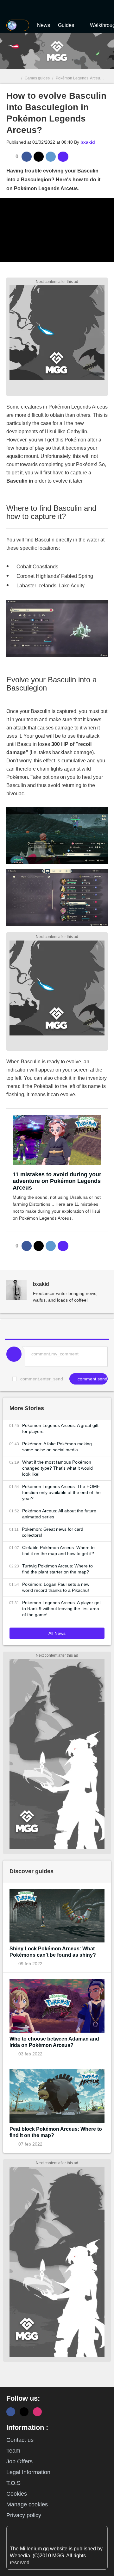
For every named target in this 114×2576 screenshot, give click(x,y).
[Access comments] (63, 157)
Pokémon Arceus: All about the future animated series (59, 1514)
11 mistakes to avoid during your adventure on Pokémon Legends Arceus (57, 1181)
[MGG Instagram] (37, 2412)
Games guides (37, 78)
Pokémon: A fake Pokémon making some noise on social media (57, 1447)
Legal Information (28, 2472)
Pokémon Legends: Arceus (79, 78)
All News (57, 1633)
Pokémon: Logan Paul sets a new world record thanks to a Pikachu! (56, 1587)
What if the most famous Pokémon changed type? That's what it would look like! (57, 1468)
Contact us (20, 2440)
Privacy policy (24, 2515)
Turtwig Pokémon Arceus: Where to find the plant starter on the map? (57, 1569)
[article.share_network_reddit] (51, 157)
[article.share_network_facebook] (27, 157)
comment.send (92, 1379)
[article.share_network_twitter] (39, 157)
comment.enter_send (42, 1379)
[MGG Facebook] (11, 2412)
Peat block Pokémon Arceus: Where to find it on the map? (56, 2132)
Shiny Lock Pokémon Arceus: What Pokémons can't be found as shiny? (53, 1952)
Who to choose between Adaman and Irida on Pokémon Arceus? (54, 2042)
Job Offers (19, 2461)
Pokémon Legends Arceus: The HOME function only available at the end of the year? (61, 1492)
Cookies (17, 2494)
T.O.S (13, 2483)
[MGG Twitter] (24, 2412)
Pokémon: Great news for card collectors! (53, 1532)
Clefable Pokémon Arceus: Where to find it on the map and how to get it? (58, 1551)
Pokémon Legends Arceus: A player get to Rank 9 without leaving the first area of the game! (61, 1609)
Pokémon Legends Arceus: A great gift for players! (60, 1428)
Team (13, 2451)
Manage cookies (27, 2504)
